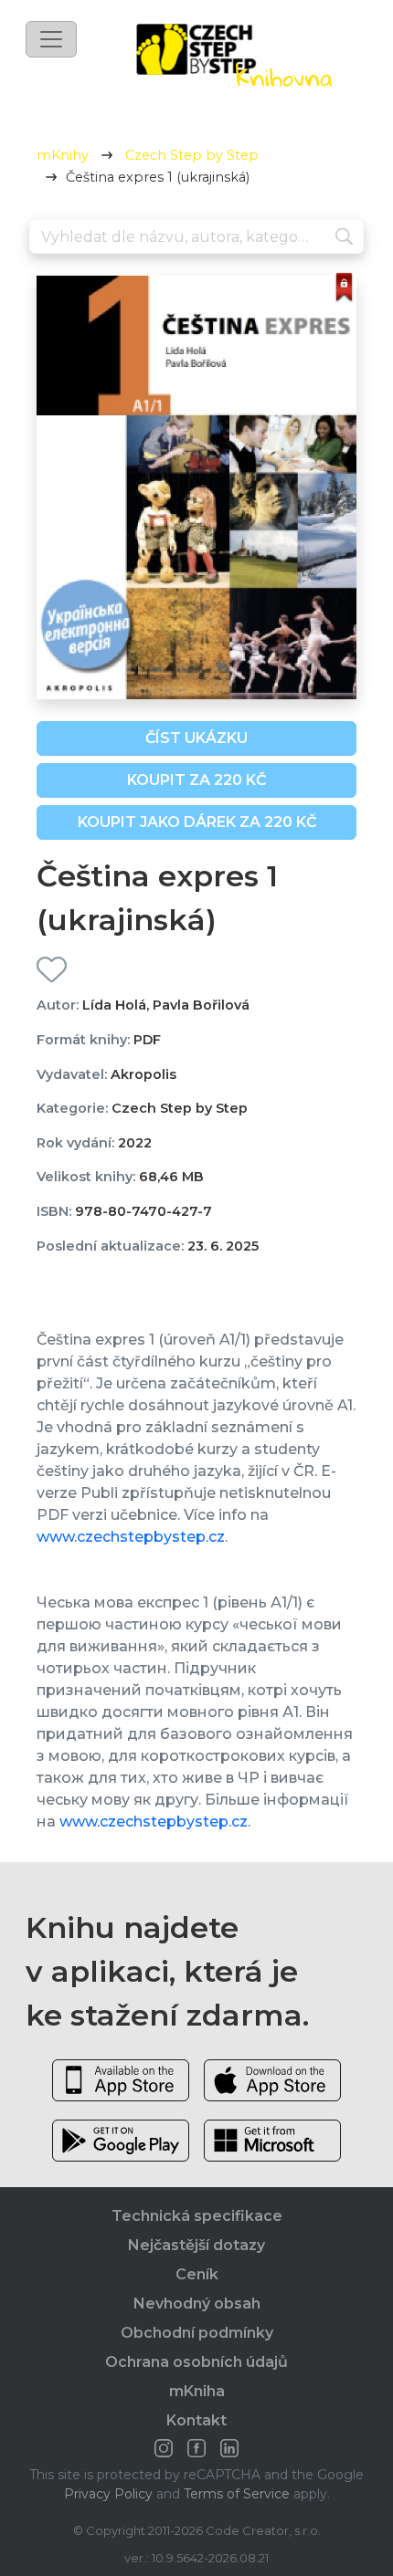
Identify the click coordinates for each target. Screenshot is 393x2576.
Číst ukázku (196, 738)
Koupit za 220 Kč (196, 780)
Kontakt (196, 2420)
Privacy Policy (108, 2494)
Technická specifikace (197, 2216)
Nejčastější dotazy (196, 2245)
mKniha (197, 2391)
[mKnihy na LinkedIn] (229, 2448)
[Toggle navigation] (51, 39)
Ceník (197, 2274)
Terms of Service (237, 2494)
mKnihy (63, 155)
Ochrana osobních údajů (196, 2362)
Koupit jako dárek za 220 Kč (197, 822)
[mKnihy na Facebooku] (196, 2448)
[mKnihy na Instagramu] (164, 2448)
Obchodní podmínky (197, 2333)
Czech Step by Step (192, 155)
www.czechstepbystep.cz (131, 1537)
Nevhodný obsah (197, 2304)
